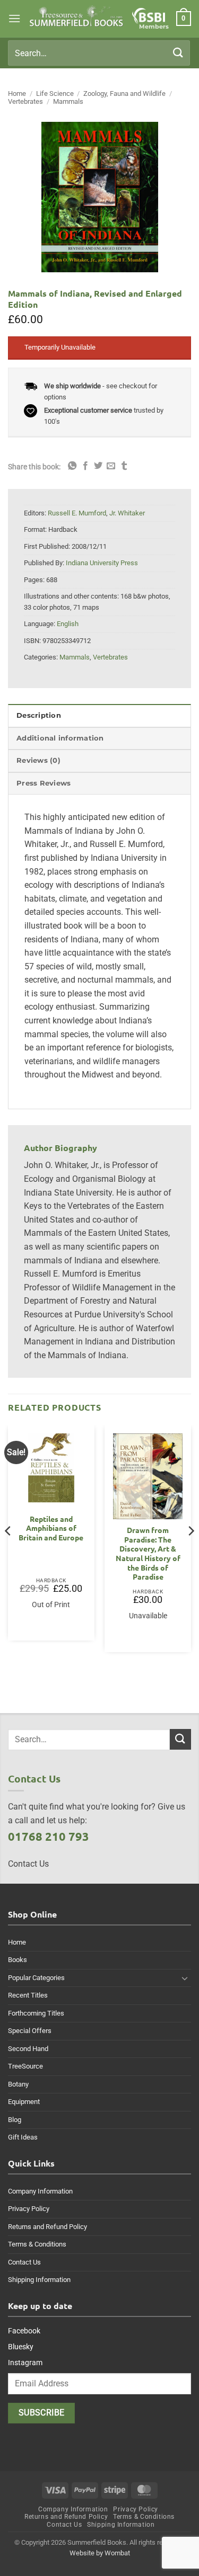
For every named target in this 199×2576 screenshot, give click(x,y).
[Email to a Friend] (111, 466)
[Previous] (8, 1552)
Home (17, 93)
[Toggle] (185, 1978)
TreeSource (25, 2066)
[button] (14, 18)
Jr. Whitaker (127, 513)
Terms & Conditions (37, 2244)
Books (18, 1960)
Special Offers (30, 2031)
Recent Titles (28, 1995)
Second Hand (28, 2049)
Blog (15, 2120)
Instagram (25, 2363)
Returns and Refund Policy (47, 2227)
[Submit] (178, 53)
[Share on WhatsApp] (72, 466)
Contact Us (24, 2262)
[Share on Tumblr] (124, 466)
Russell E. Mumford (77, 513)
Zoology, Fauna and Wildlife (124, 93)
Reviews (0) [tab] (38, 760)
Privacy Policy (29, 2209)
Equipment (24, 2102)
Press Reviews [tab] (44, 783)
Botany (18, 2084)
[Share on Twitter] (98, 466)
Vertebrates (25, 101)
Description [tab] (39, 715)
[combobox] (99, 53)
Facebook (24, 2331)
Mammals (68, 101)
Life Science (55, 93)
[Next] (191, 1552)
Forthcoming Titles (36, 2013)
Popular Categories (36, 1978)
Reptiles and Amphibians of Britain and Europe (51, 1528)
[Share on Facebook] (85, 466)
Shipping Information (39, 2280)
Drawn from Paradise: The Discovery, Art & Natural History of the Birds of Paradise (148, 1553)
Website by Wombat (100, 2553)
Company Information (40, 2191)
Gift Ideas (23, 2137)
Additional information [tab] (60, 738)
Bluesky (21, 2347)
